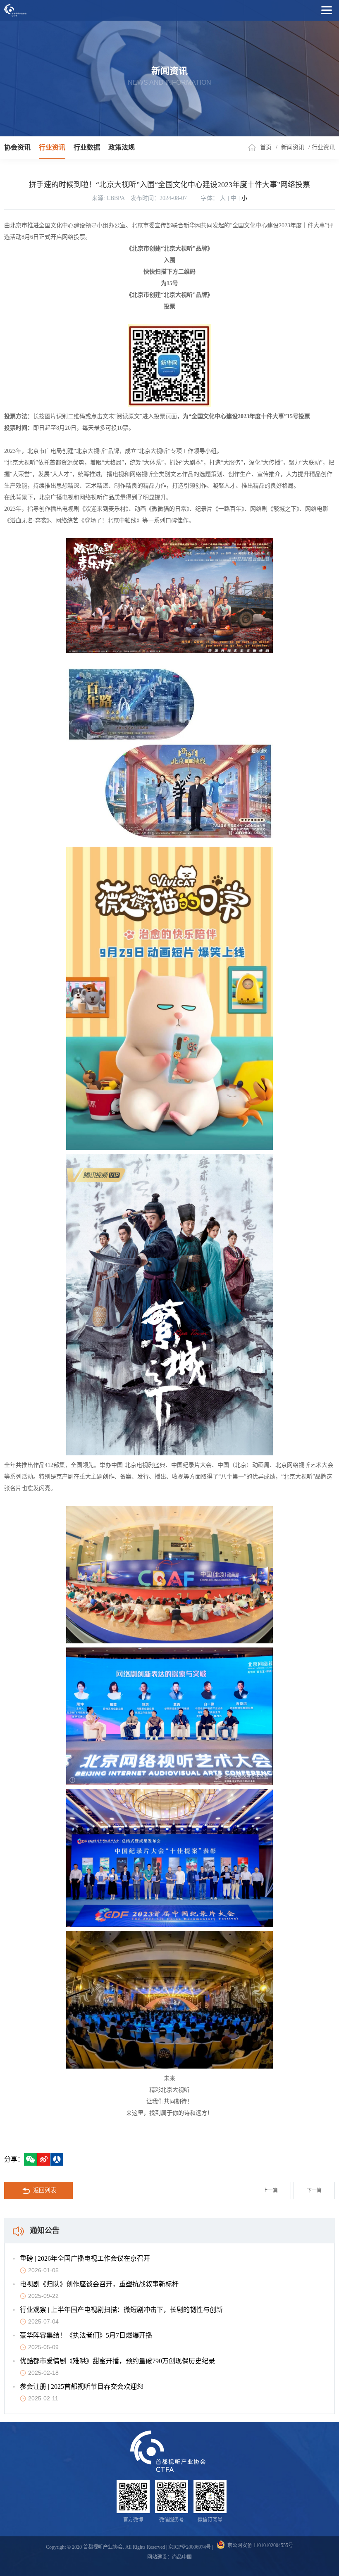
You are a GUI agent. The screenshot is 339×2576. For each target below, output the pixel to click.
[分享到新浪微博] (44, 2159)
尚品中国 (182, 2557)
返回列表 (45, 2190)
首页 (266, 147)
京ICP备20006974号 (190, 2547)
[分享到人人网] (57, 2159)
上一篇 (270, 2190)
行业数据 (87, 147)
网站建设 (157, 2557)
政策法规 (122, 147)
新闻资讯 (293, 147)
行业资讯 (52, 147)
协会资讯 (17, 147)
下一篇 (314, 2190)
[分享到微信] (30, 2159)
